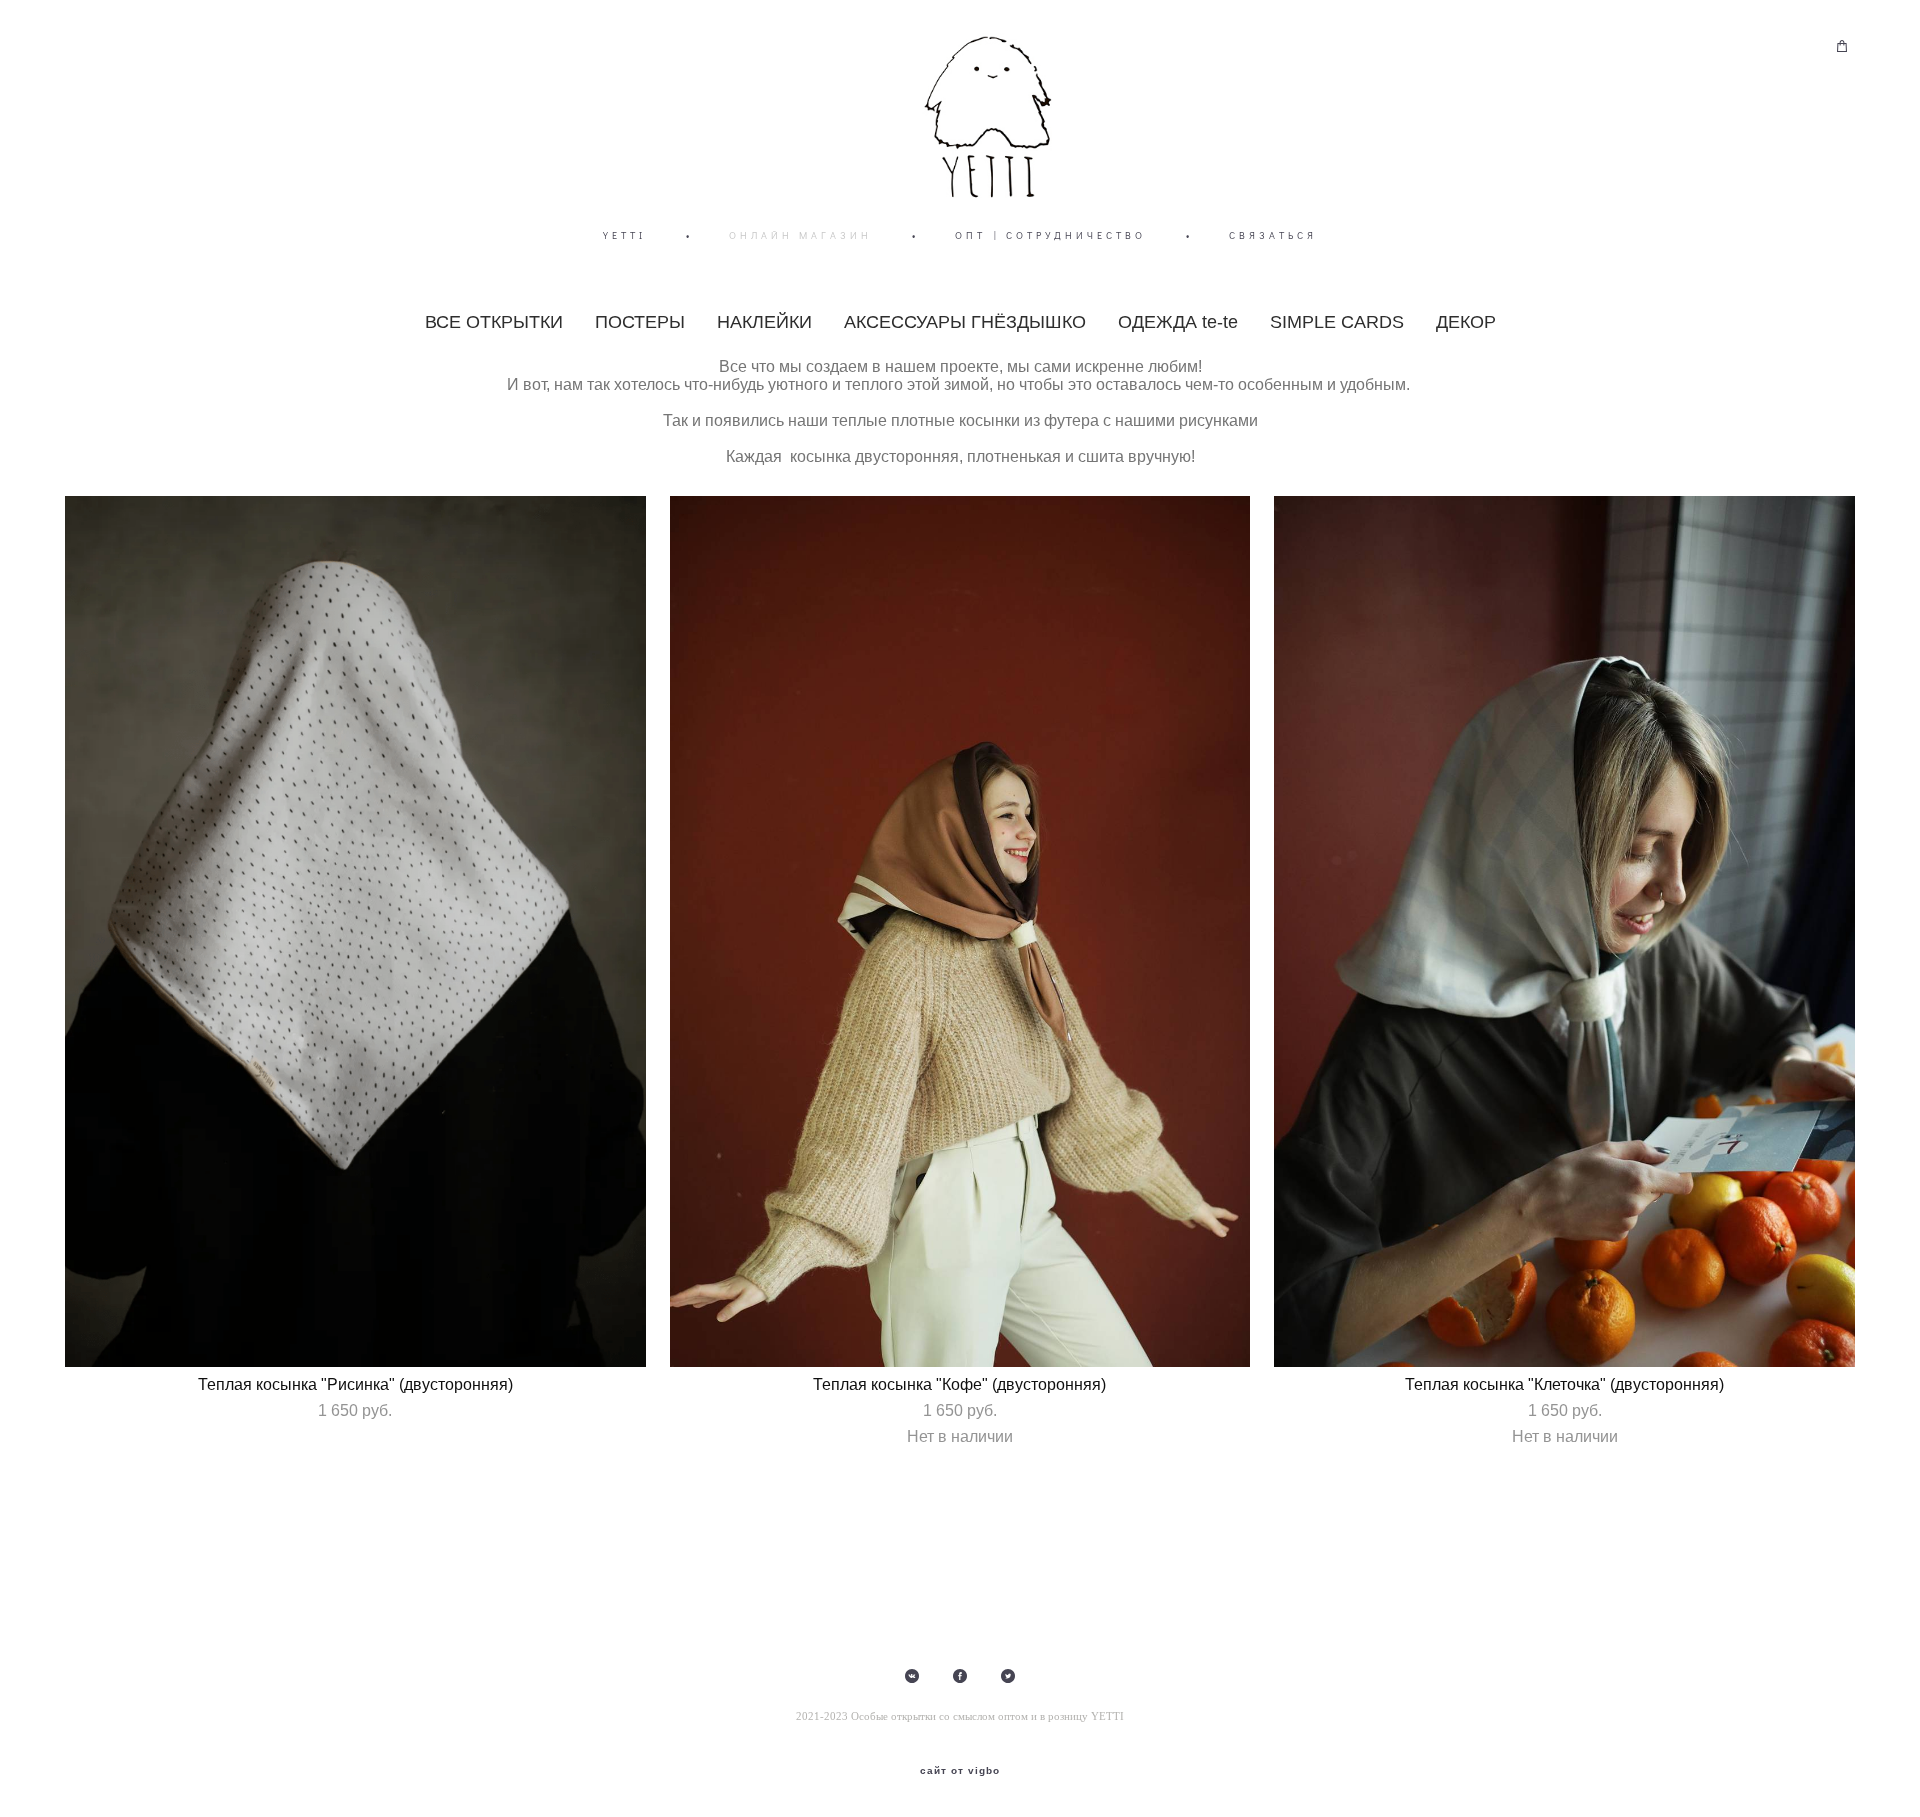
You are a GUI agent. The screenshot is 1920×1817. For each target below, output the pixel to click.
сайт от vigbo (960, 1771)
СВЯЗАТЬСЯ (1273, 235)
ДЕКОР (1466, 322)
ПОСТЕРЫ (640, 322)
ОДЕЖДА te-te (1178, 322)
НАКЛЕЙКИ (764, 322)
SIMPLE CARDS (1337, 322)
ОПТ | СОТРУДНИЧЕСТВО (1050, 235)
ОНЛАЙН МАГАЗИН (800, 235)
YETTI (624, 235)
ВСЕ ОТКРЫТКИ (494, 322)
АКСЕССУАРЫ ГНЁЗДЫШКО (965, 322)
